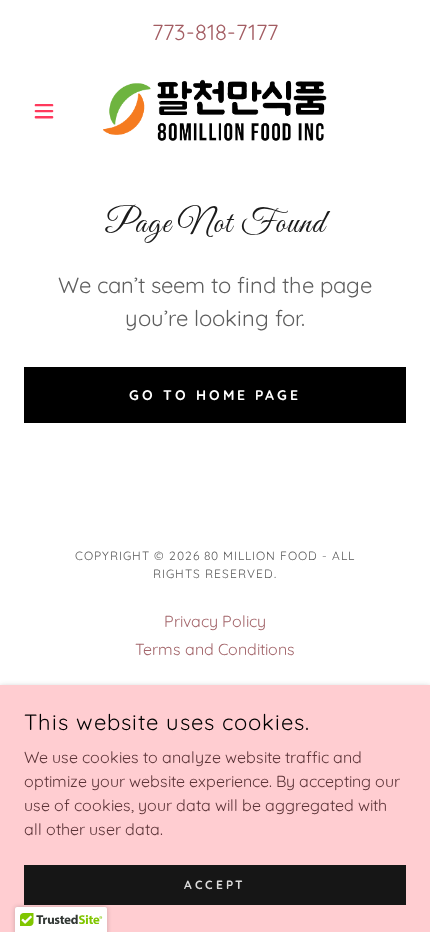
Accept (214, 884)
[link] (215, 110)
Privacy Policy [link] (215, 621)
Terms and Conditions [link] (215, 649)
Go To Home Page (215, 395)
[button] (52, 111)
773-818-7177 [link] (215, 32)
